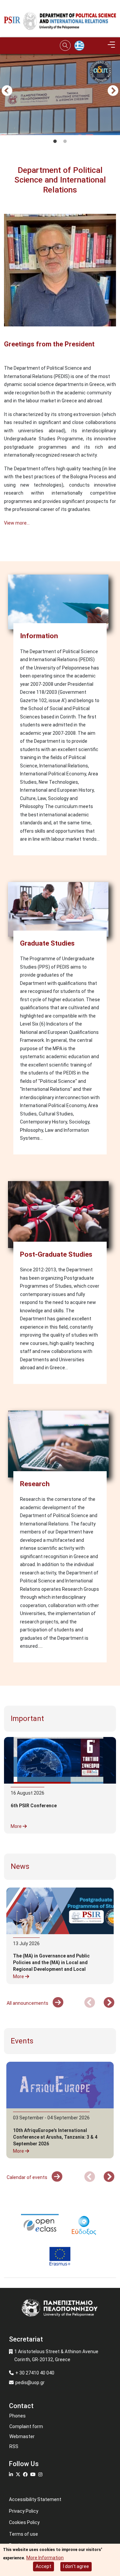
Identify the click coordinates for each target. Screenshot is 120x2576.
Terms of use (23, 2534)
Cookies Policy (24, 2522)
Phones (17, 2416)
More (17, 1826)
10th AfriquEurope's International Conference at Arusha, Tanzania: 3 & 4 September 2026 (55, 2137)
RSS (14, 2446)
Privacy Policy (24, 2511)
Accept (43, 2566)
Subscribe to (7, 549)
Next (113, 91)
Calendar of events (27, 2177)
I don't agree (76, 2566)
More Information (45, 2558)
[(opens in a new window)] (40, 2225)
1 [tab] (55, 142)
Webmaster (22, 2436)
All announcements (28, 2003)
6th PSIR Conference (34, 1806)
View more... (17, 523)
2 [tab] (65, 142)
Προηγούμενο (7, 91)
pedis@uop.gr (30, 2382)
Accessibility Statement (35, 2499)
